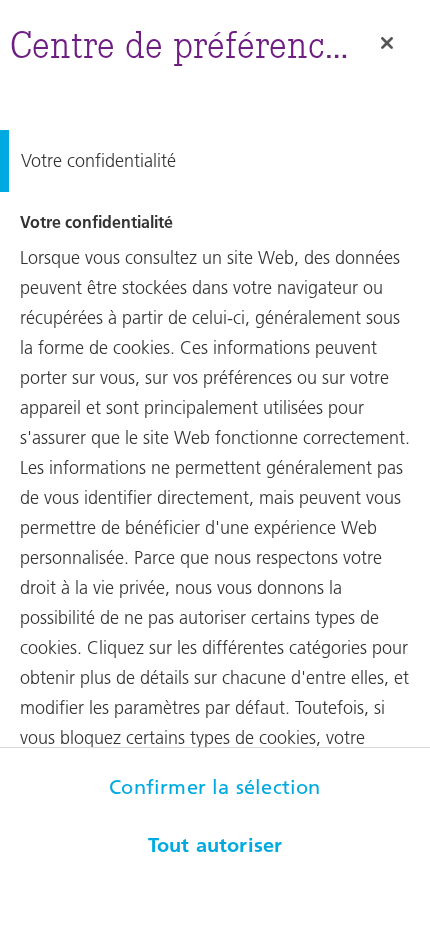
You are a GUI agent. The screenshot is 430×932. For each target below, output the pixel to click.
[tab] (215, 161)
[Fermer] (387, 43)
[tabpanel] (215, 540)
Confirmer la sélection (214, 787)
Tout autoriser (215, 845)
